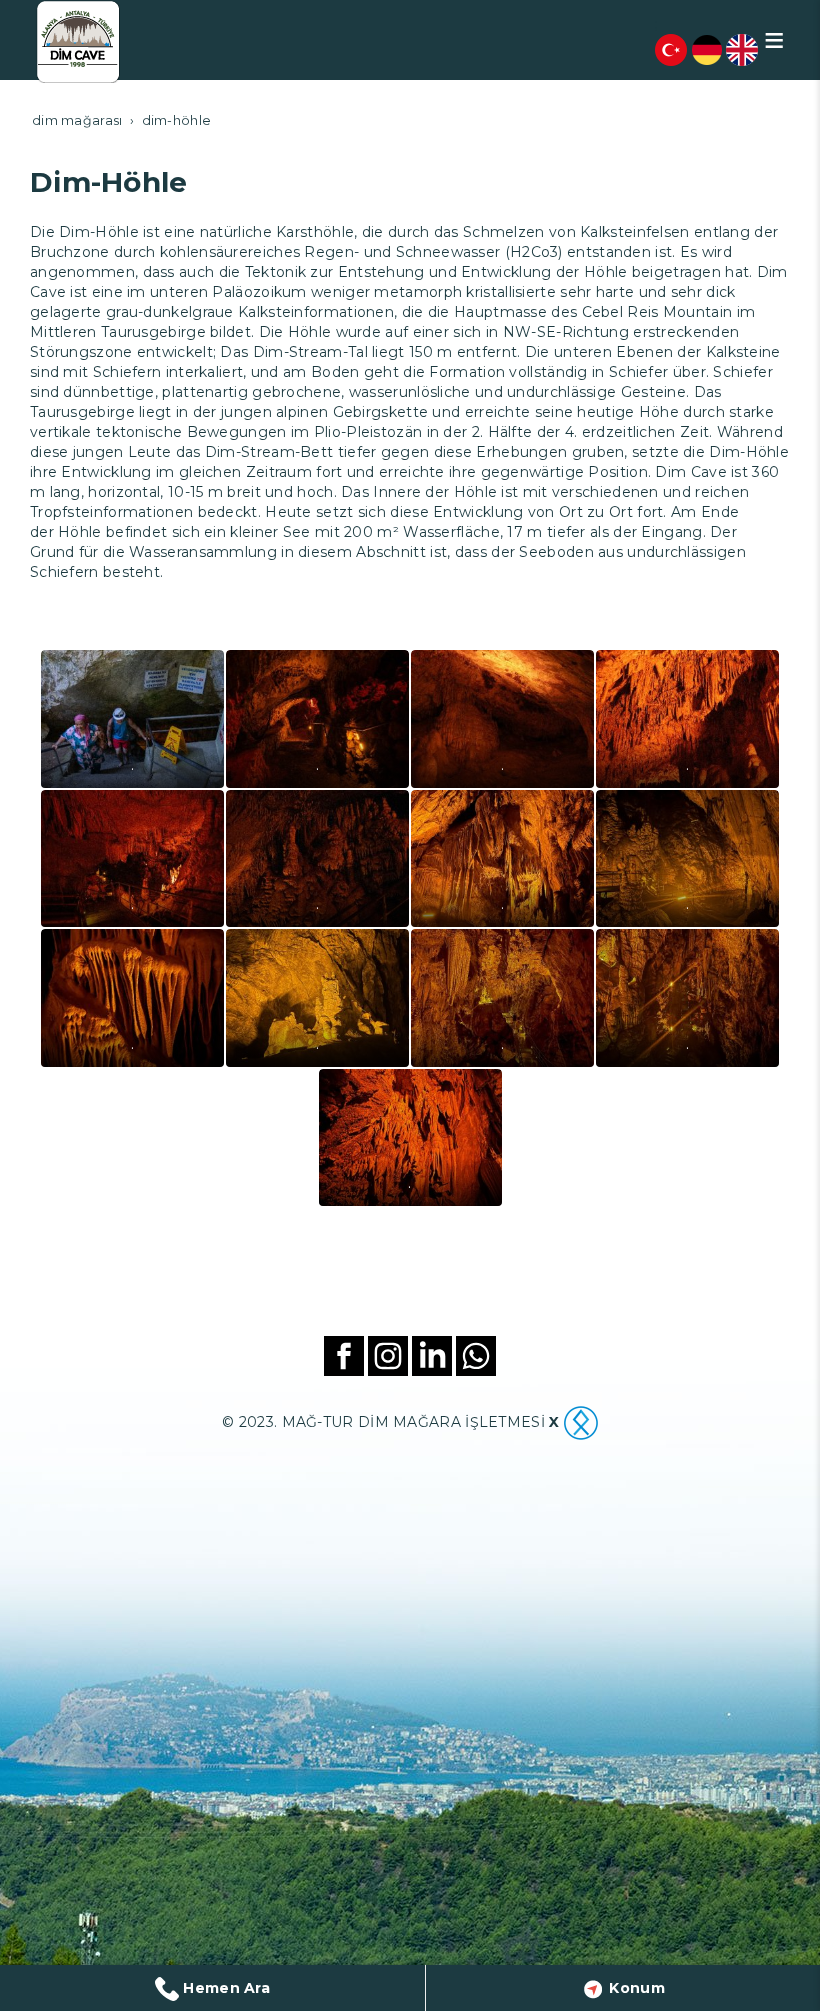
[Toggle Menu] (774, 40)
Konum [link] (635, 1988)
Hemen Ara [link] (224, 1988)
